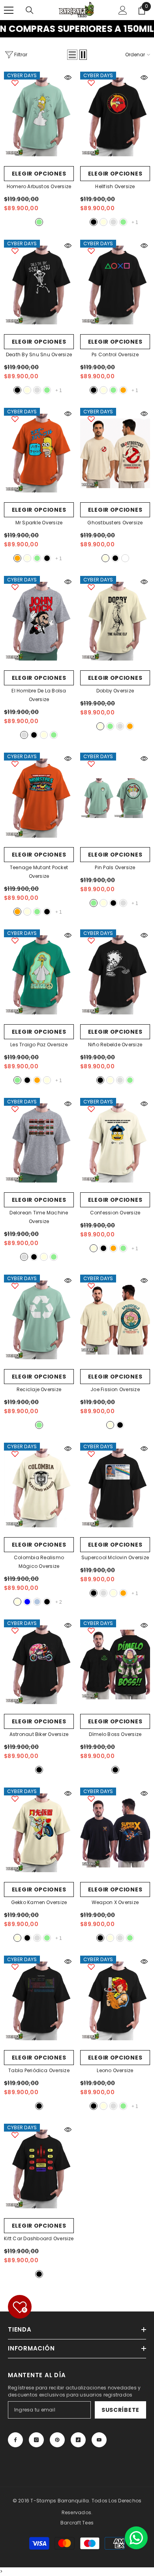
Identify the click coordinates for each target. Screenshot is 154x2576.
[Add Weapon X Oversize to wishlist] (91, 1799)
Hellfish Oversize (115, 186)
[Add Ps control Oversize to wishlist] (91, 251)
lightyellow (103, 222)
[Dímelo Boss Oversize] (115, 1665)
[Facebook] (15, 2440)
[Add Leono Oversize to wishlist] (91, 1967)
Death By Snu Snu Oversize (39, 354)
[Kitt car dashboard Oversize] (39, 2169)
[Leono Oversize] (115, 2001)
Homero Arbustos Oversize (39, 186)
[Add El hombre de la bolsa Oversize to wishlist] (15, 587)
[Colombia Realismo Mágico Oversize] (39, 1488)
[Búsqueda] (30, 10)
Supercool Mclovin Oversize (115, 1557)
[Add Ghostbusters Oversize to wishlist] (91, 419)
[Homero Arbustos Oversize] (39, 117)
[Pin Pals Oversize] (115, 798)
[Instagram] (36, 2440)
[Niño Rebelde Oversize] (115, 975)
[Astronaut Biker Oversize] (39, 1665)
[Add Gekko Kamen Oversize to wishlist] (15, 1799)
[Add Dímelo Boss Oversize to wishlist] (91, 1630)
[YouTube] (99, 2440)
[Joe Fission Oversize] (115, 1320)
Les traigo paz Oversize (39, 1045)
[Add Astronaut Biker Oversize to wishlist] (15, 1630)
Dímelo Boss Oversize (115, 1734)
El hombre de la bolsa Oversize (39, 695)
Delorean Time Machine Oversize (39, 1217)
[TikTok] (78, 2440)
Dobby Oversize (115, 691)
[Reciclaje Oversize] (39, 1320)
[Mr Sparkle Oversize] (39, 453)
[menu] (9, 10)
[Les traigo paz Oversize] (39, 975)
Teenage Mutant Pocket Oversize (39, 872)
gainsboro (113, 222)
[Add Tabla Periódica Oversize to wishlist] (15, 1967)
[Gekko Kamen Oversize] (39, 1833)
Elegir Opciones (39, 174)
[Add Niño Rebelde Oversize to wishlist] (91, 940)
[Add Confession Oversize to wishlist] (91, 1109)
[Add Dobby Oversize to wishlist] (91, 587)
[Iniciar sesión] (123, 10)
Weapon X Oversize (115, 1902)
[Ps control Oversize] (115, 285)
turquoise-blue (27, 1602)
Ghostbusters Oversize (115, 523)
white (125, 558)
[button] (72, 55)
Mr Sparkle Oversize (39, 523)
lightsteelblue (37, 1602)
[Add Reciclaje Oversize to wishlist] (15, 1286)
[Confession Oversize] (115, 1143)
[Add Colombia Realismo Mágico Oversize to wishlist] (15, 1454)
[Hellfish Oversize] (115, 117)
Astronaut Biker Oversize (39, 1734)
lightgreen (39, 222)
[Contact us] (136, 2538)
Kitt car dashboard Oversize (39, 2238)
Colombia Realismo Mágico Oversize (39, 1562)
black (94, 222)
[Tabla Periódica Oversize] (39, 2001)
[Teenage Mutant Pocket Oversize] (39, 798)
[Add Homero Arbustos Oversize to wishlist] (15, 83)
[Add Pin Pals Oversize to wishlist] (91, 764)
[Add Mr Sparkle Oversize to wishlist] (15, 419)
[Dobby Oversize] (115, 621)
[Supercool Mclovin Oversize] (115, 1488)
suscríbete (120, 2410)
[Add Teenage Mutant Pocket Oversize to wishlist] (15, 764)
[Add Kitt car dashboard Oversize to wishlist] (15, 2135)
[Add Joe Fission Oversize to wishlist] (91, 1286)
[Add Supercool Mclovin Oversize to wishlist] (91, 1454)
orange (123, 390)
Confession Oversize (115, 1213)
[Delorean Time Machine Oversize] (39, 1143)
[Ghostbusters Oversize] (115, 453)
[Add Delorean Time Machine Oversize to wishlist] (15, 1109)
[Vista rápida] (68, 78)
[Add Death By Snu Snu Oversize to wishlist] (15, 251)
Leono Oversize (115, 2070)
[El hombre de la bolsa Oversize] (39, 621)
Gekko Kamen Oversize (39, 1902)
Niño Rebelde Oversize (115, 1045)
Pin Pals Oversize (115, 867)
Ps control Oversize (115, 354)
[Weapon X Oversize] (115, 1833)
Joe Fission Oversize (115, 1389)
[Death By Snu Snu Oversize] (39, 285)
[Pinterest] (57, 2440)
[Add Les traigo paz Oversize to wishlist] (15, 940)
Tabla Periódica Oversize (39, 2070)
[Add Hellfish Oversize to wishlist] (91, 83)
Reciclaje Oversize (39, 1389)
